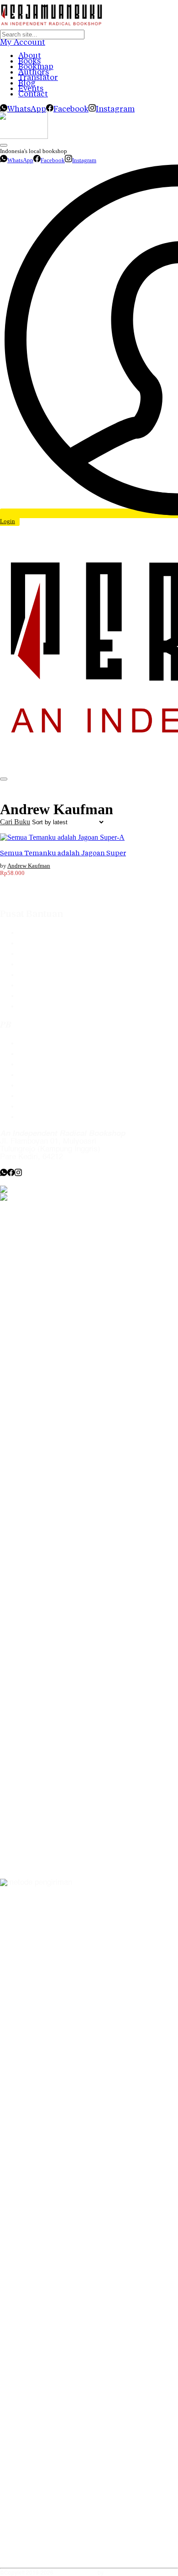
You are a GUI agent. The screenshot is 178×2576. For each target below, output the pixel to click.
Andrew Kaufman (29, 866)
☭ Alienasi (118, 2573)
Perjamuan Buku (76, 2573)
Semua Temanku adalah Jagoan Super (63, 853)
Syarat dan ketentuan (55, 1006)
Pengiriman (37, 985)
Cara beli (34, 943)
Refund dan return (49, 996)
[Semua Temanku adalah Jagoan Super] (62, 837)
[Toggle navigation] (4, 779)
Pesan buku (38, 1043)
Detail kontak (41, 1064)
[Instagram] (18, 1174)
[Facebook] (11, 1174)
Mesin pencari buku (52, 964)
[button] (15, 822)
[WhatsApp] (4, 1174)
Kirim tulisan (39, 1054)
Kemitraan (36, 1085)
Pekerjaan (35, 1096)
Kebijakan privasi (47, 1075)
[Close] (4, 145)
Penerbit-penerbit (47, 954)
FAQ (26, 933)
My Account (23, 42)
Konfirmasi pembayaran (59, 975)
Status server (41, 1106)
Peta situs (35, 1117)
